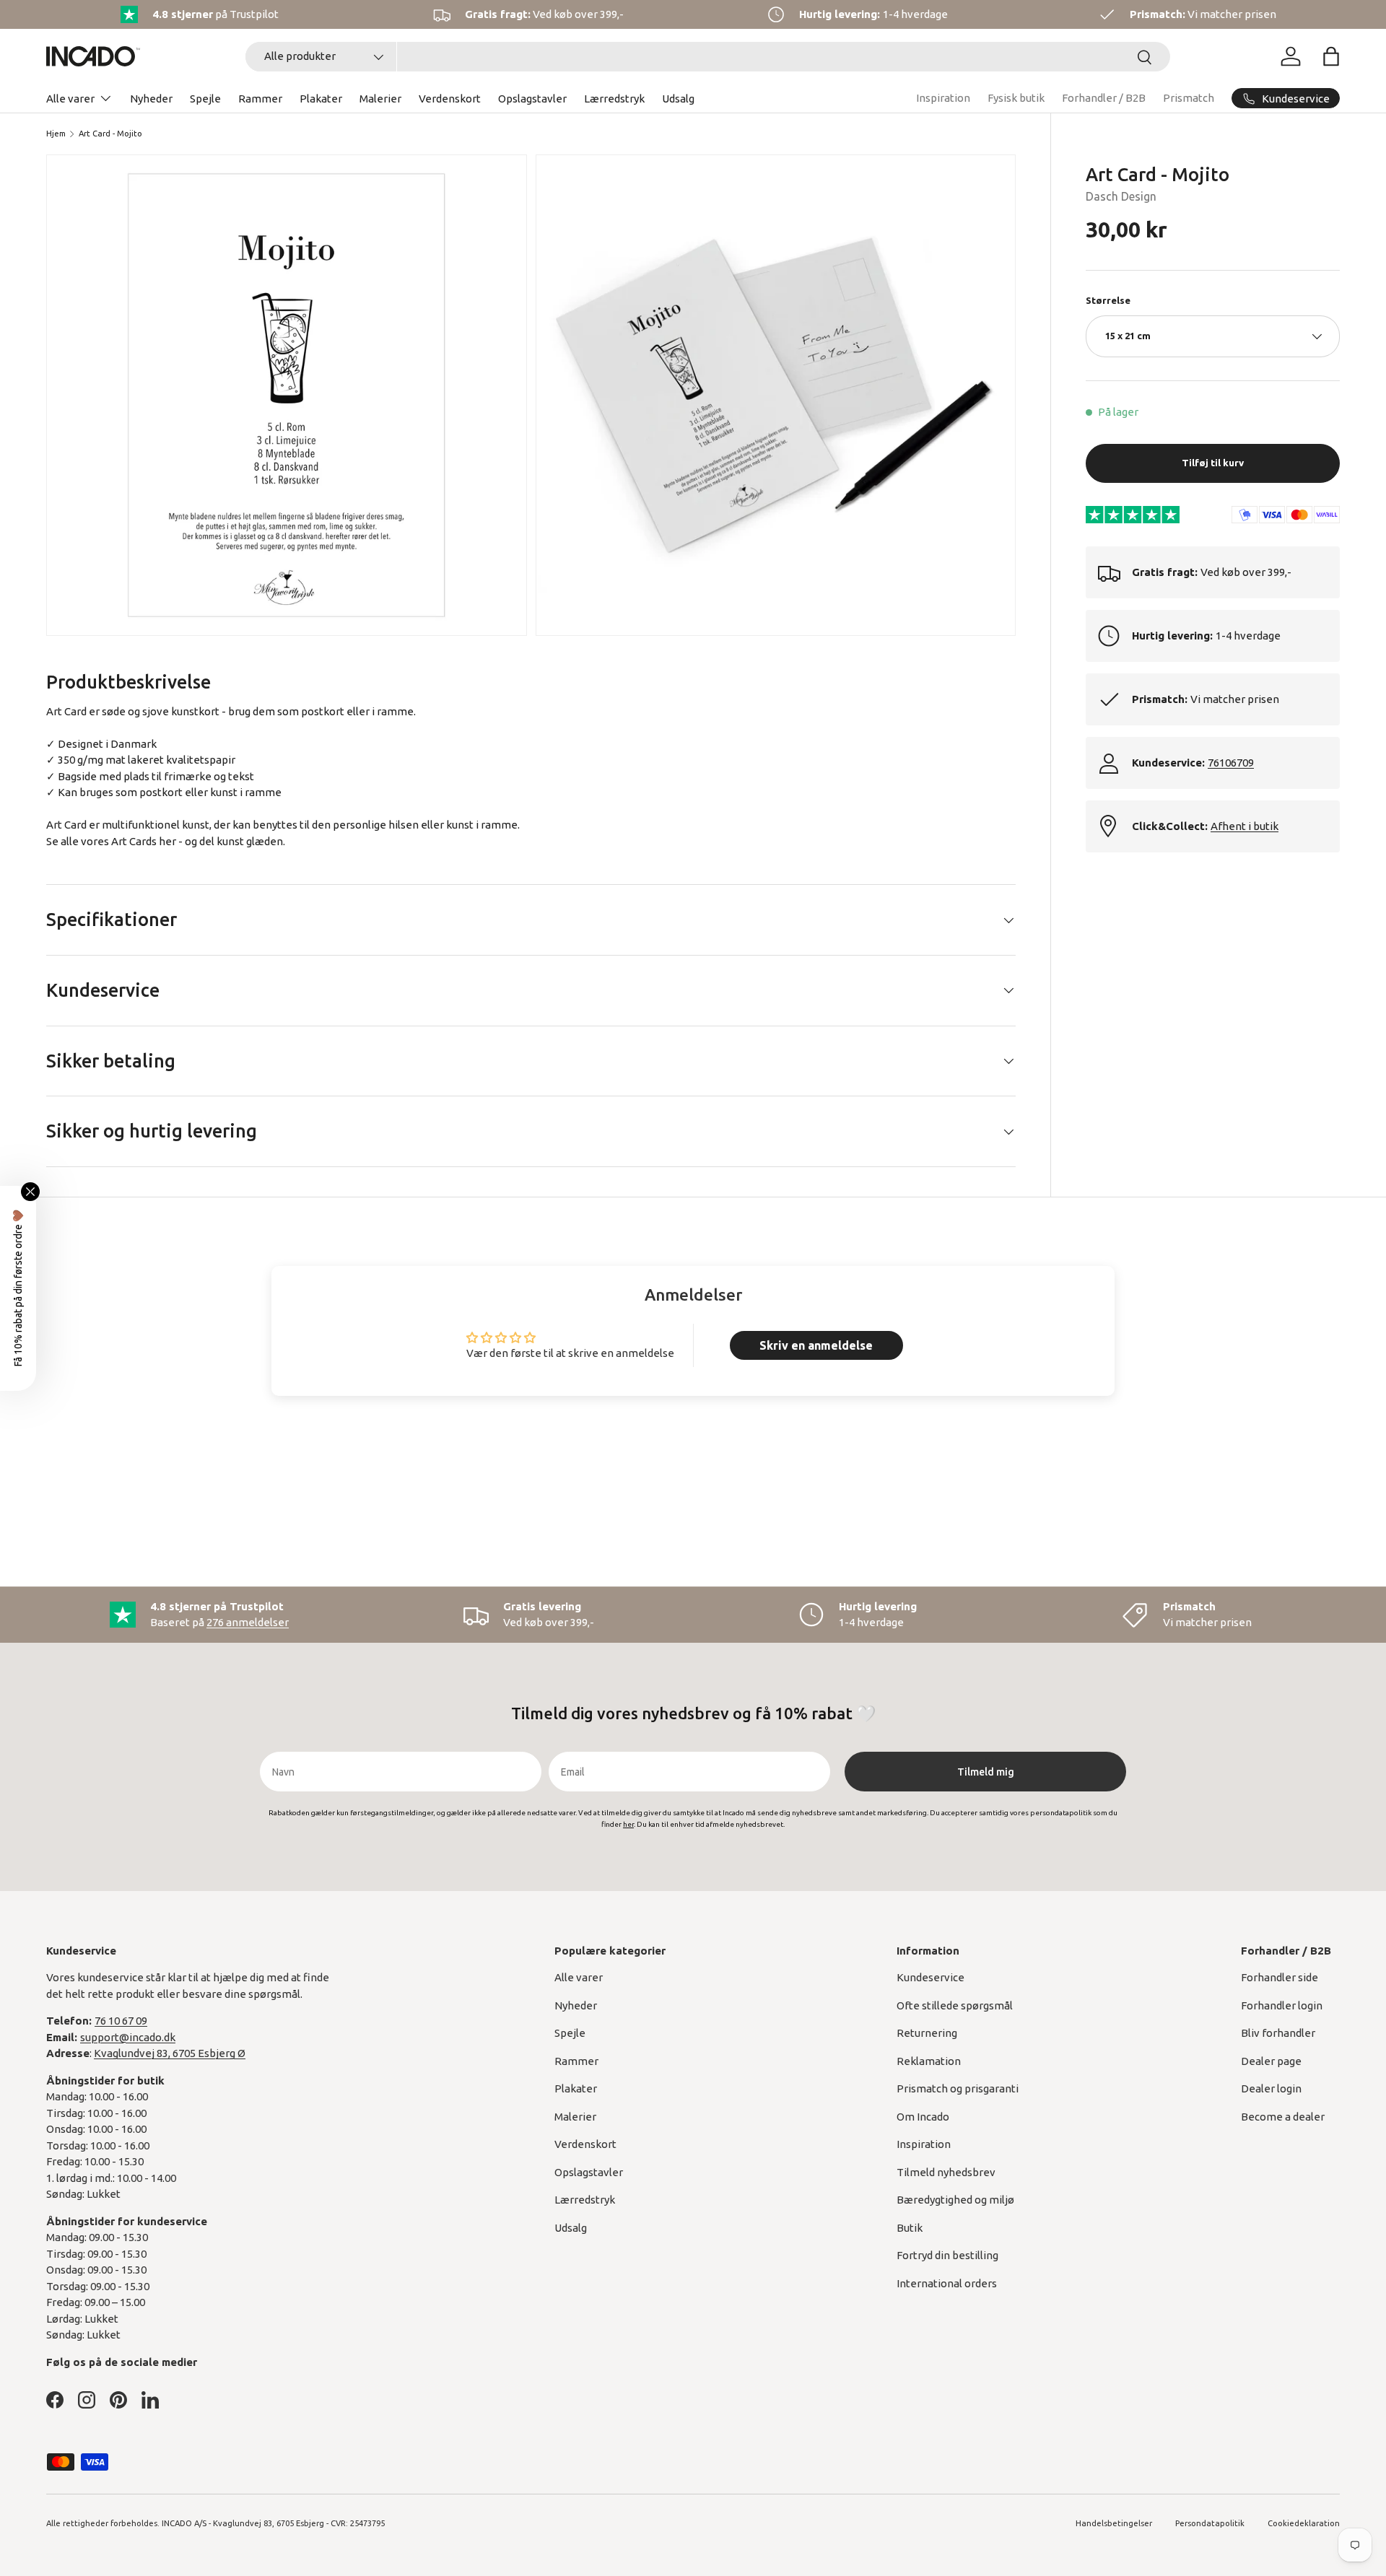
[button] (1331, 56)
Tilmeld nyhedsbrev (946, 2172)
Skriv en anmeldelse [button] (816, 1345)
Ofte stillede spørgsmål (955, 2005)
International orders (947, 2283)
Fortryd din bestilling (947, 2255)
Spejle (205, 99)
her (167, 841)
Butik (910, 2228)
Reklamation (929, 2061)
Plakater (321, 99)
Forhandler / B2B (1104, 98)
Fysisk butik (1016, 98)
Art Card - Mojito (110, 134)
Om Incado (923, 2117)
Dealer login (1271, 2088)
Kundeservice (930, 1977)
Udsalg (678, 99)
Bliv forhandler (1278, 2033)
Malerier (380, 99)
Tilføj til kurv (1213, 463)
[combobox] (708, 57)
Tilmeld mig (986, 1772)
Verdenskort (450, 99)
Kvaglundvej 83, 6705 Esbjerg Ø (170, 2053)
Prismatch (1189, 98)
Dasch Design (1121, 197)
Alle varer (70, 99)
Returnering (927, 2033)
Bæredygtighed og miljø (955, 2200)
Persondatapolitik (1210, 2523)
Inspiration (943, 98)
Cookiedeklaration (1304, 2523)
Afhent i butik (1245, 826)
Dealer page (1271, 2061)
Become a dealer (1283, 2117)
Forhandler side (1280, 1977)
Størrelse (1108, 300)
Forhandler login (1282, 2005)
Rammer (260, 99)
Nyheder (151, 99)
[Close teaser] (30, 1192)
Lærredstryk (614, 99)
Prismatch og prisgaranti (958, 2088)
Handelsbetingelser (1114, 2523)
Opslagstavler (532, 99)
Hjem (56, 134)
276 (248, 1622)
